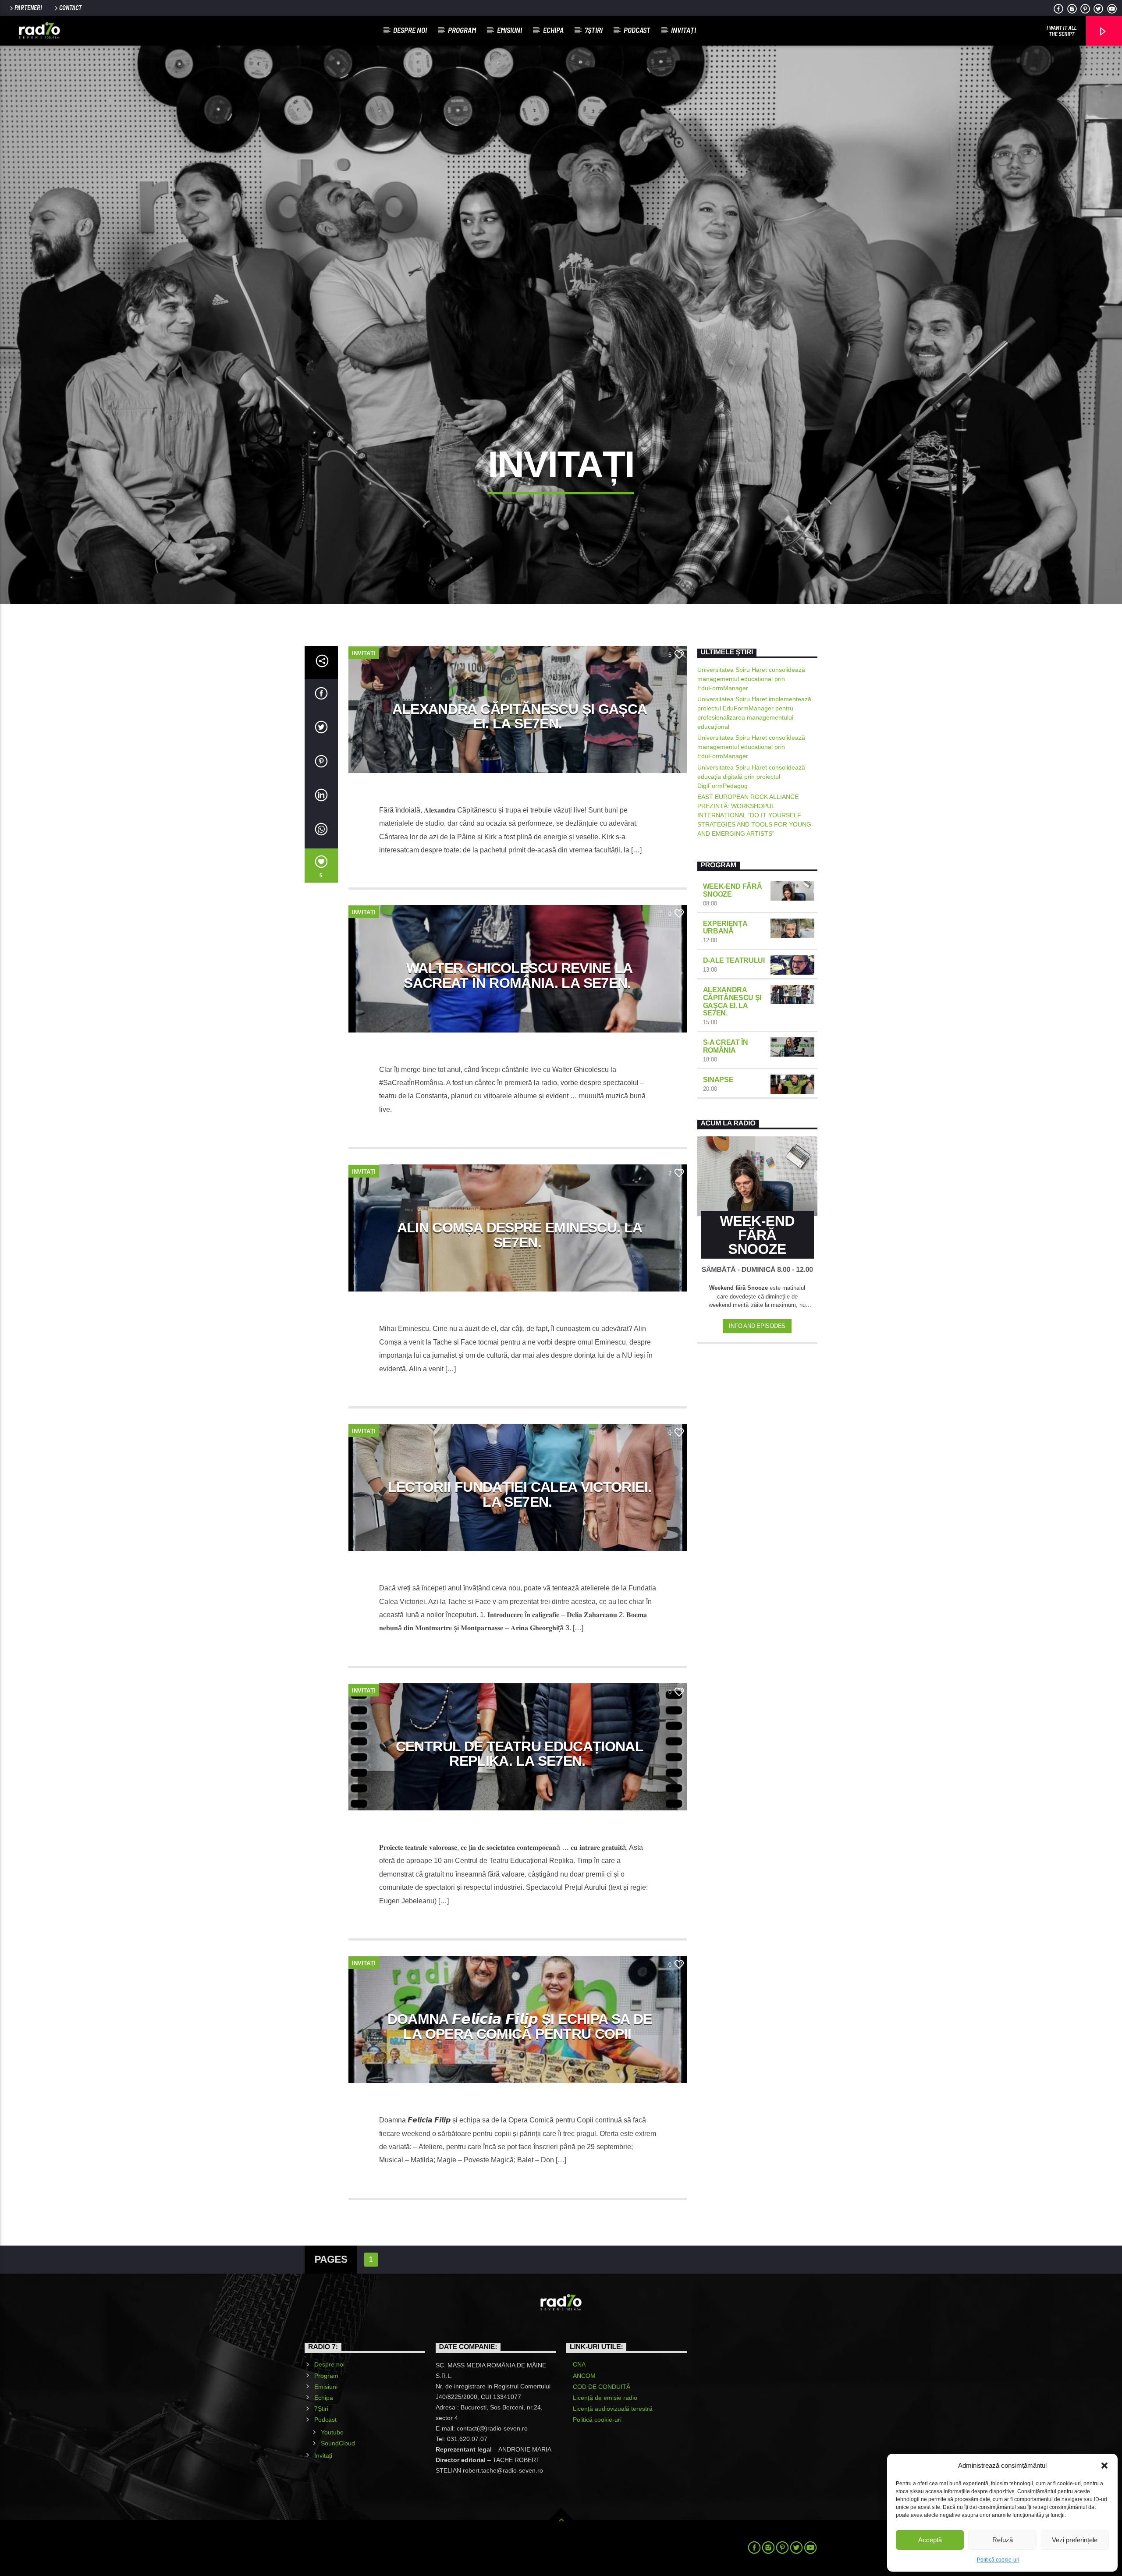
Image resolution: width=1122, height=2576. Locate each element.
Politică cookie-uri (998, 2560)
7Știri (594, 30)
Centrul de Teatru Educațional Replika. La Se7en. (520, 1754)
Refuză (1003, 2540)
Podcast (637, 30)
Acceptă (930, 2540)
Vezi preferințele (1075, 2540)
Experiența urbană (725, 928)
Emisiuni (510, 30)
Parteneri (28, 8)
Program (462, 30)
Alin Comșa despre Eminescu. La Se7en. (520, 1235)
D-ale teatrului (734, 960)
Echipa (553, 30)
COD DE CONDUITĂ (602, 2387)
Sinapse (718, 1080)
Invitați (683, 30)
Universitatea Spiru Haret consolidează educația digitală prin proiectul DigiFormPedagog (751, 777)
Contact (70, 8)
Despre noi (410, 30)
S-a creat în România (726, 1046)
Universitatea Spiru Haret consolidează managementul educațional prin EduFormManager (751, 679)
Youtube (332, 2432)
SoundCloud (338, 2443)
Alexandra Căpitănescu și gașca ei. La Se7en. (520, 717)
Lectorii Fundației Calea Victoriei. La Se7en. (520, 1494)
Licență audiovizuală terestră (613, 2409)
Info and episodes (757, 1326)
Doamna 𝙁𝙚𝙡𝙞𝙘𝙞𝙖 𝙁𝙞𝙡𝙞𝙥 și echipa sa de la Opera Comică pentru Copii (520, 2026)
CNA (579, 2364)
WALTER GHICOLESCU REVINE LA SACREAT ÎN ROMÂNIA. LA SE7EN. (518, 976)
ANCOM (584, 2376)
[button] (1104, 2466)
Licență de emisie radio (605, 2398)
